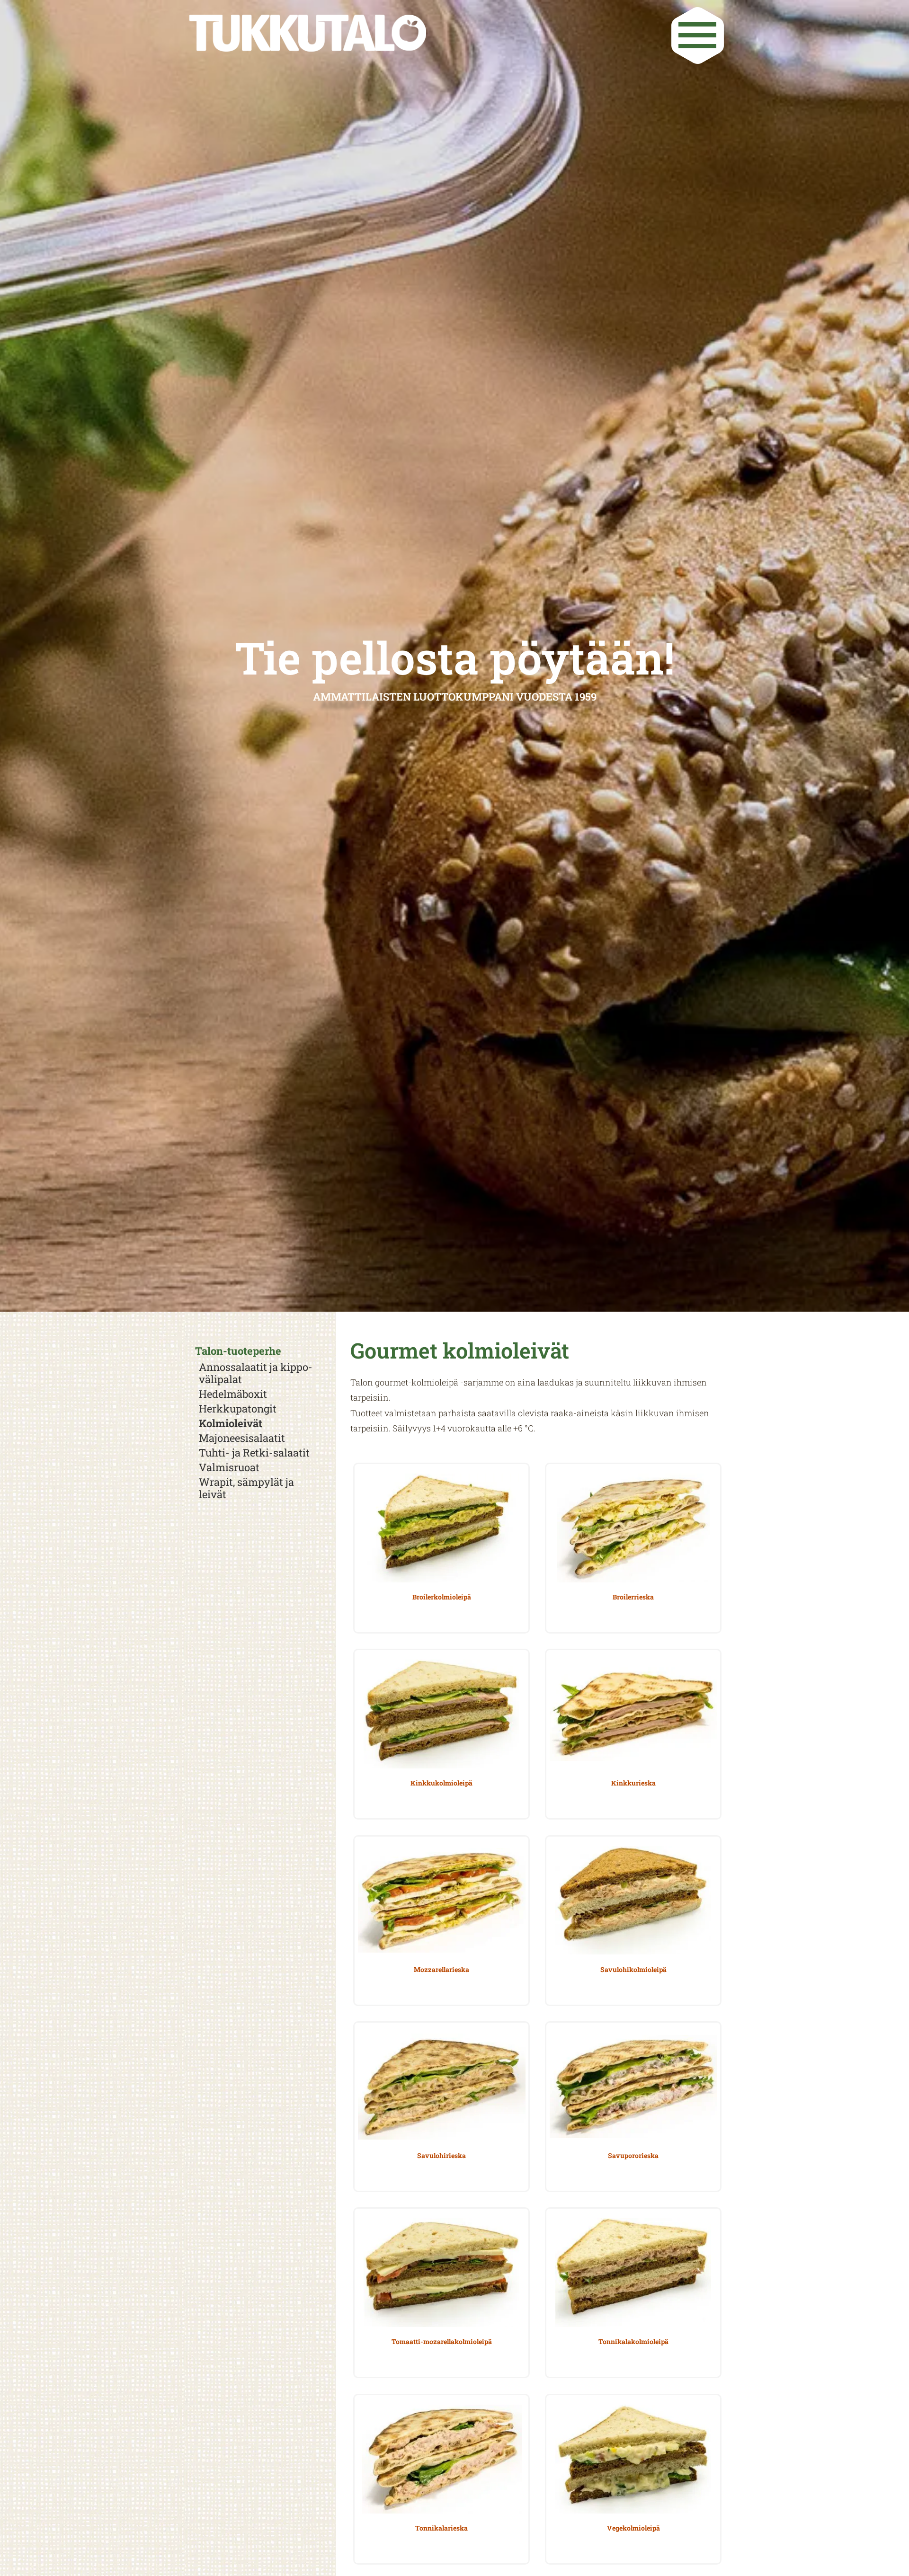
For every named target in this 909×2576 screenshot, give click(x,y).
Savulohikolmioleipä (633, 1969)
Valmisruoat (229, 1467)
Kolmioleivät (231, 1423)
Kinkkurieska (633, 1783)
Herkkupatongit (238, 1409)
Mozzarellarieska (441, 1969)
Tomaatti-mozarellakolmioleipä (442, 2341)
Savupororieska (633, 2155)
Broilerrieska (633, 1597)
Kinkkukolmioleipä (441, 1783)
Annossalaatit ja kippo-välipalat (256, 1373)
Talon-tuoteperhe (238, 1351)
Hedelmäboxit (233, 1394)
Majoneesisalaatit (242, 1438)
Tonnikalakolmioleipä (633, 2341)
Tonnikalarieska (441, 2528)
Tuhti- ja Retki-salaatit (254, 1453)
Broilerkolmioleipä (442, 1597)
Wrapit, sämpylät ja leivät (246, 1488)
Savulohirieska (441, 2155)
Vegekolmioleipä (633, 2528)
